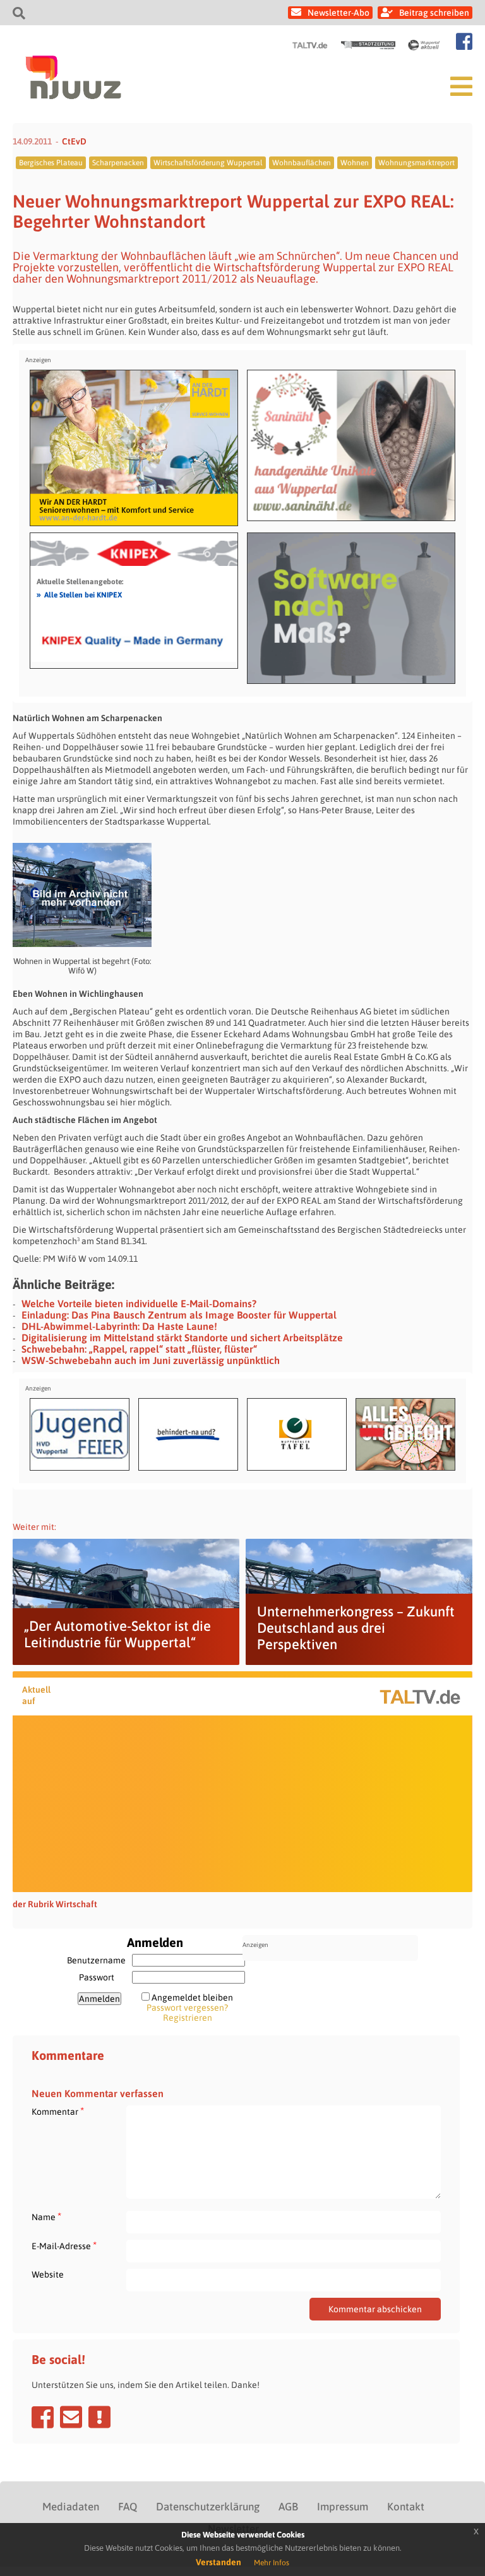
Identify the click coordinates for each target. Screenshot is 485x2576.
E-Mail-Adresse (64, 2246)
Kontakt (406, 2507)
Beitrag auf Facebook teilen (43, 2417)
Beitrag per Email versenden (71, 2417)
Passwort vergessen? (187, 2008)
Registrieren (188, 2018)
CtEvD (74, 141)
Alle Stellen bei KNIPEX (79, 594)
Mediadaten (71, 2507)
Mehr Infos (272, 2563)
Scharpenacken (118, 163)
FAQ (128, 2507)
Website (48, 2274)
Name (46, 2217)
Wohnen (355, 163)
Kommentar (58, 2111)
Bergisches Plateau (51, 163)
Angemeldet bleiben (192, 1997)
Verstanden (219, 2562)
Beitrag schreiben (434, 13)
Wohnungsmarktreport (416, 163)
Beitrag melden (99, 2417)
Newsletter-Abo (338, 13)
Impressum (343, 2507)
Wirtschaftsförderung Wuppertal (208, 163)
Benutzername (96, 1960)
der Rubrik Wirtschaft (55, 1904)
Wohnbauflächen (302, 163)
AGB (288, 2507)
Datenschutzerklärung (208, 2507)
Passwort (97, 1977)
